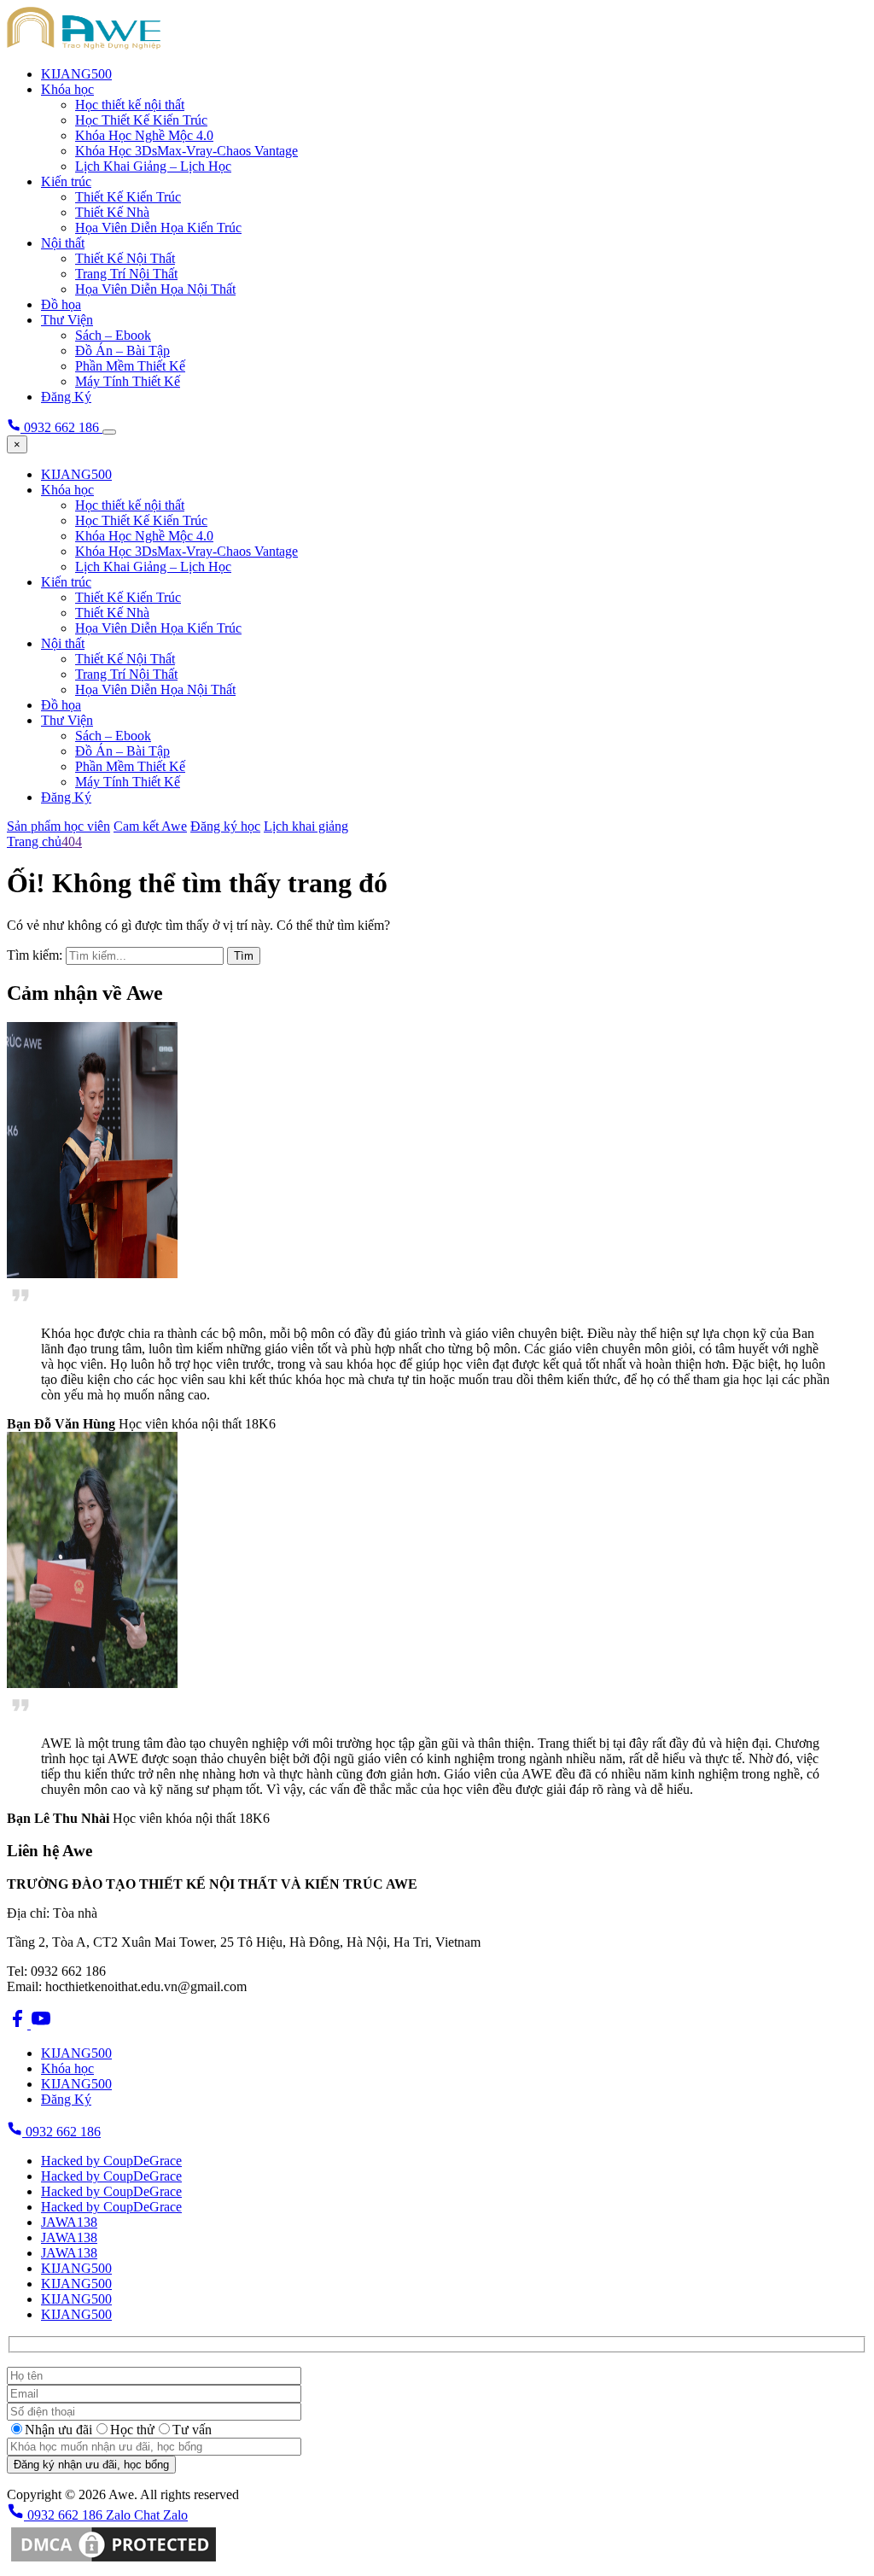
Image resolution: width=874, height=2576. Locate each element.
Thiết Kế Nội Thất (125, 258)
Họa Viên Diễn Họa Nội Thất (155, 289)
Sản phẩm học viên (58, 826)
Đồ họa (61, 304)
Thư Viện (67, 320)
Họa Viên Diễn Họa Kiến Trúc (158, 228)
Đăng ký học (225, 826)
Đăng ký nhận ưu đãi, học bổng (91, 2465)
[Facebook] (19, 2024)
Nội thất (63, 243)
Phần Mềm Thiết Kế (130, 366)
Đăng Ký (66, 397)
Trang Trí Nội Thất (126, 274)
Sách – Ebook (113, 335)
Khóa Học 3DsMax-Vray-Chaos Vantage (186, 151)
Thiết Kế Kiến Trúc (128, 197)
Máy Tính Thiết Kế (128, 381)
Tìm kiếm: (35, 955)
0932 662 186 (61, 2132)
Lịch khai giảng (306, 826)
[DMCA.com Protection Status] (114, 2561)
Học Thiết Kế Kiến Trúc (141, 120)
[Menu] (109, 432)
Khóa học (67, 89)
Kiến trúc (66, 181)
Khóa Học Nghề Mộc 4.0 (144, 135)
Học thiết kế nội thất (130, 105)
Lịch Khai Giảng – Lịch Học (153, 166)
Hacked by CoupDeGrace (111, 2161)
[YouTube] (41, 2024)
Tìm (244, 956)
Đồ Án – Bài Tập (122, 350)
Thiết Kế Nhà (112, 212)
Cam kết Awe (150, 826)
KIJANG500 (76, 74)
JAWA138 (69, 2222)
